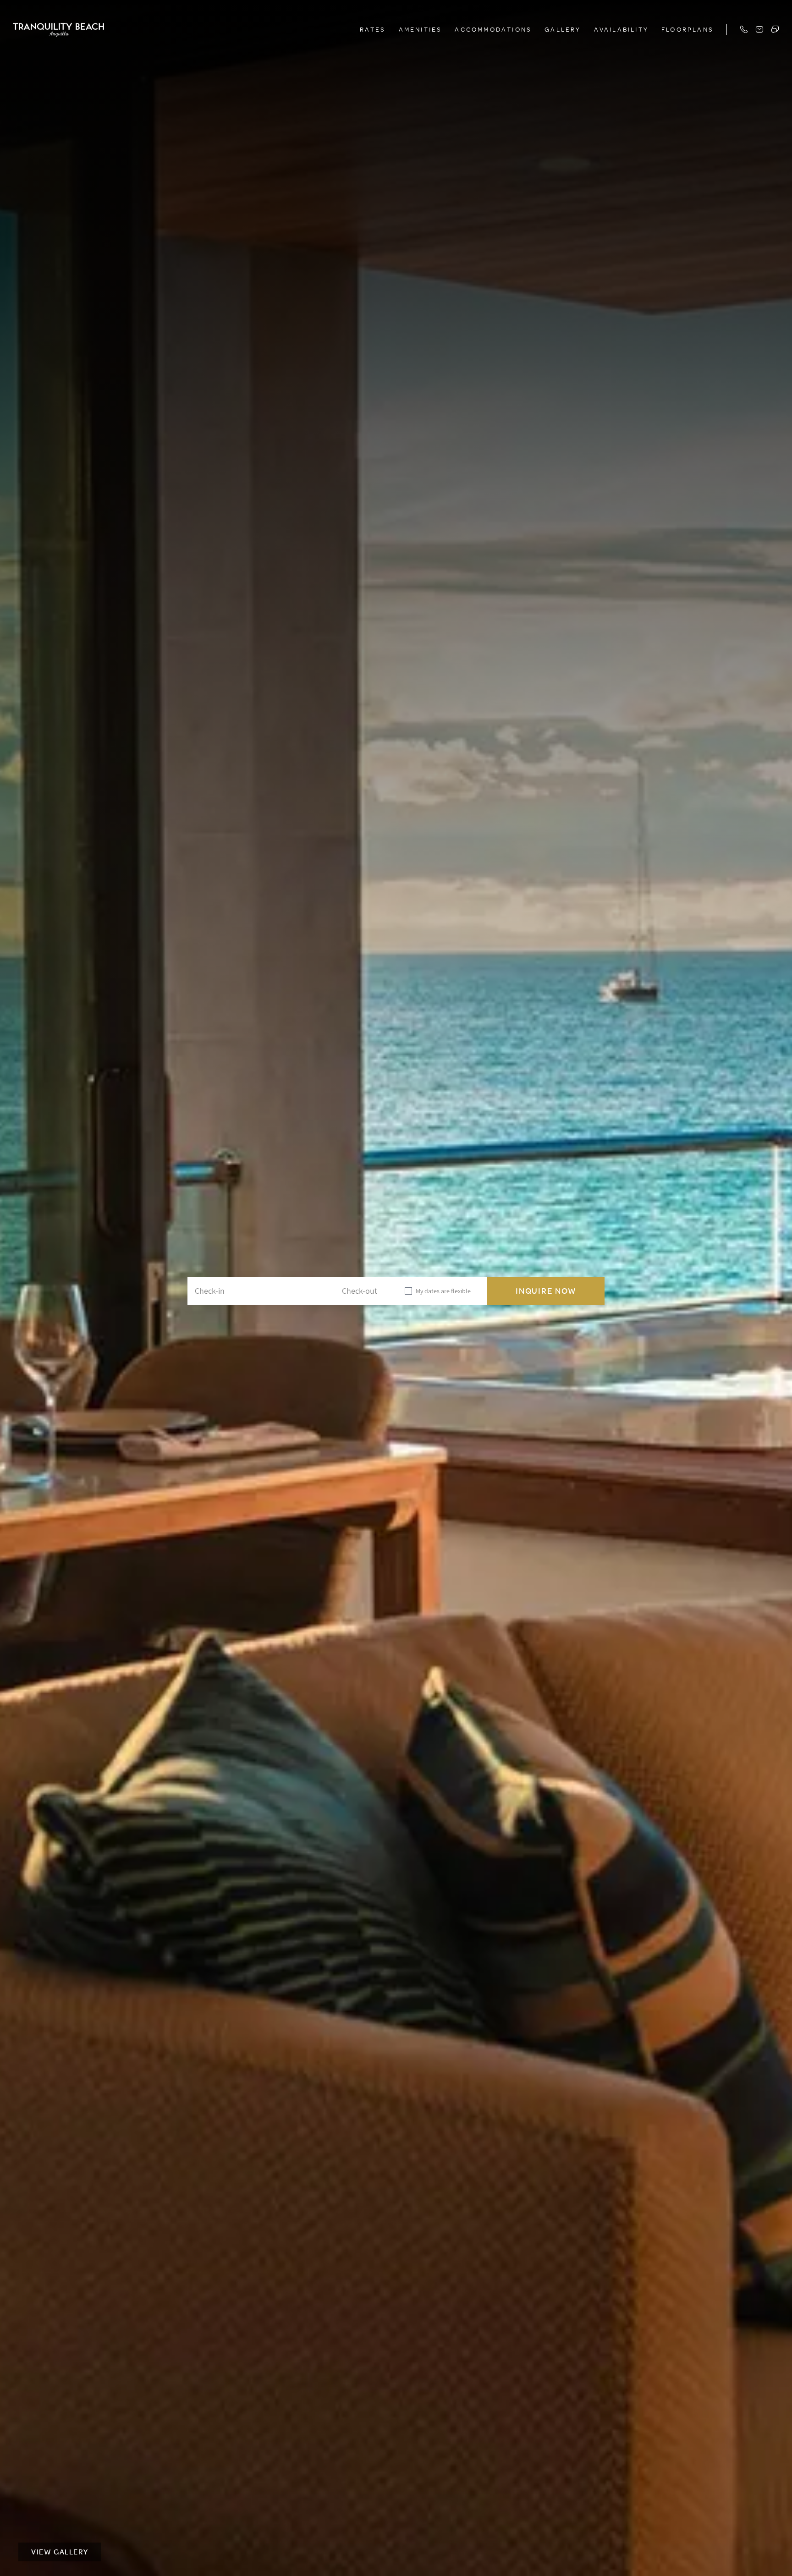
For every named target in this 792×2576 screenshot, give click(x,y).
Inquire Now (546, 1291)
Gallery (563, 29)
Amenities (421, 29)
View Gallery (60, 2552)
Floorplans (687, 29)
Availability (621, 29)
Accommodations (493, 29)
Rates (373, 29)
